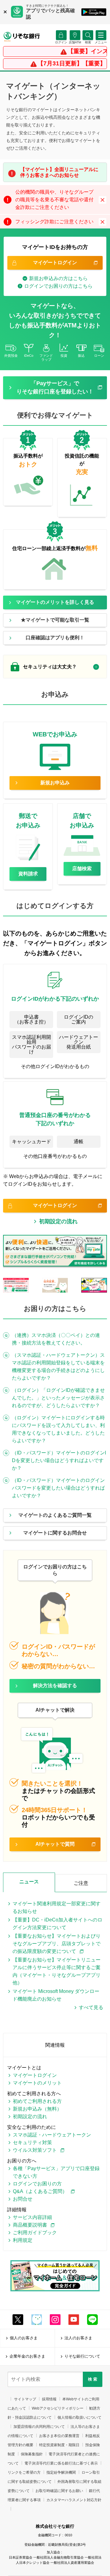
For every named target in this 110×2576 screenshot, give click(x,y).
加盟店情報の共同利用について (39, 2427)
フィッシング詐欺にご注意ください (54, 222)
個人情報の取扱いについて (79, 2417)
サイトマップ (25, 2399)
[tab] (55, 667)
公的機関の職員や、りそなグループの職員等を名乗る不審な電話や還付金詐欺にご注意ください (54, 200)
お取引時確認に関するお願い (59, 2491)
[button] (88, 42)
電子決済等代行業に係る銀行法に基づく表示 (61, 2463)
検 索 (93, 2379)
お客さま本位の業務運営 (59, 2436)
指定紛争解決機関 (61, 2472)
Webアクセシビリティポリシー (58, 2408)
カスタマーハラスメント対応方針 (74, 2500)
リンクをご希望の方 (24, 2472)
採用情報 (49, 2399)
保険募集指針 (32, 2454)
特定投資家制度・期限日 (59, 2445)
